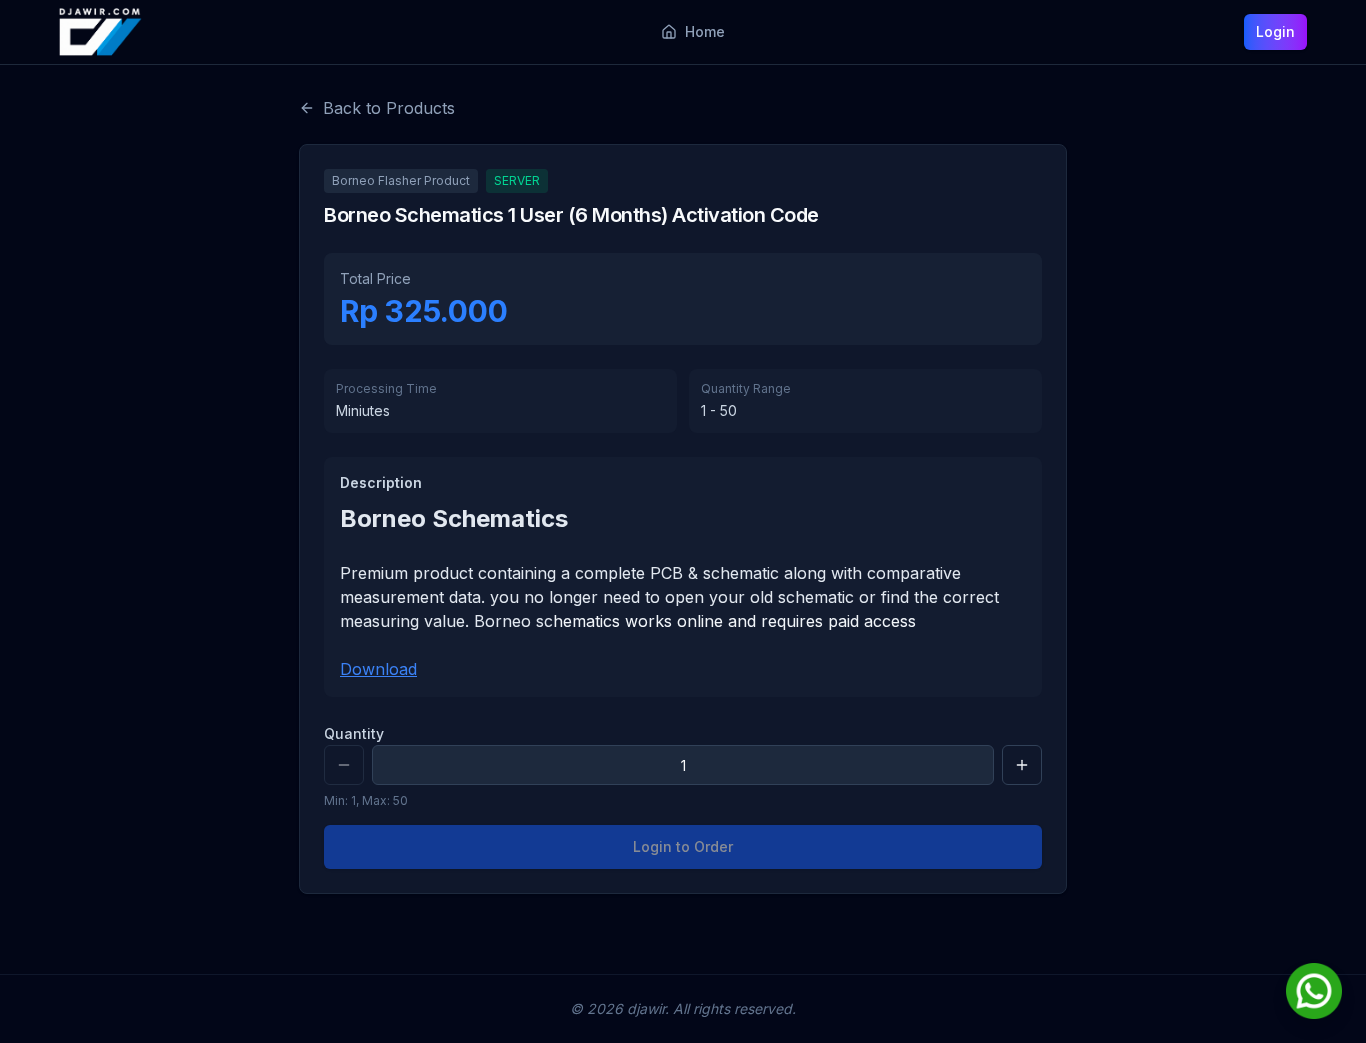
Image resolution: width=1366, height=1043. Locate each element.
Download (378, 669)
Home (705, 31)
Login (1275, 31)
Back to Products (389, 108)
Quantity (354, 733)
